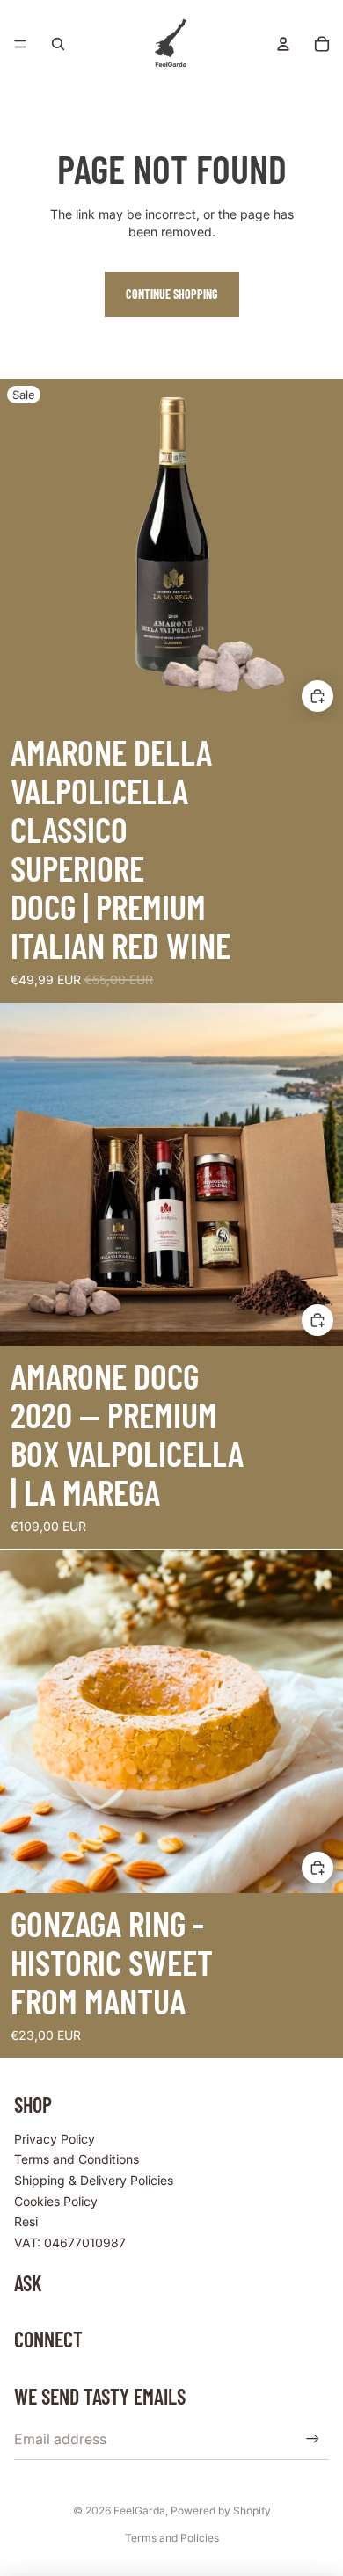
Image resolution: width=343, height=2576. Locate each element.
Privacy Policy (55, 2139)
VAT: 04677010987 (70, 2242)
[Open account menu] (283, 44)
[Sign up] (313, 2438)
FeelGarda (139, 2511)
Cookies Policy (56, 2201)
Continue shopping (172, 294)
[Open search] (58, 44)
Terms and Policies (172, 2538)
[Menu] (20, 44)
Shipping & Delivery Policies (94, 2180)
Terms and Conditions (77, 2159)
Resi (26, 2221)
